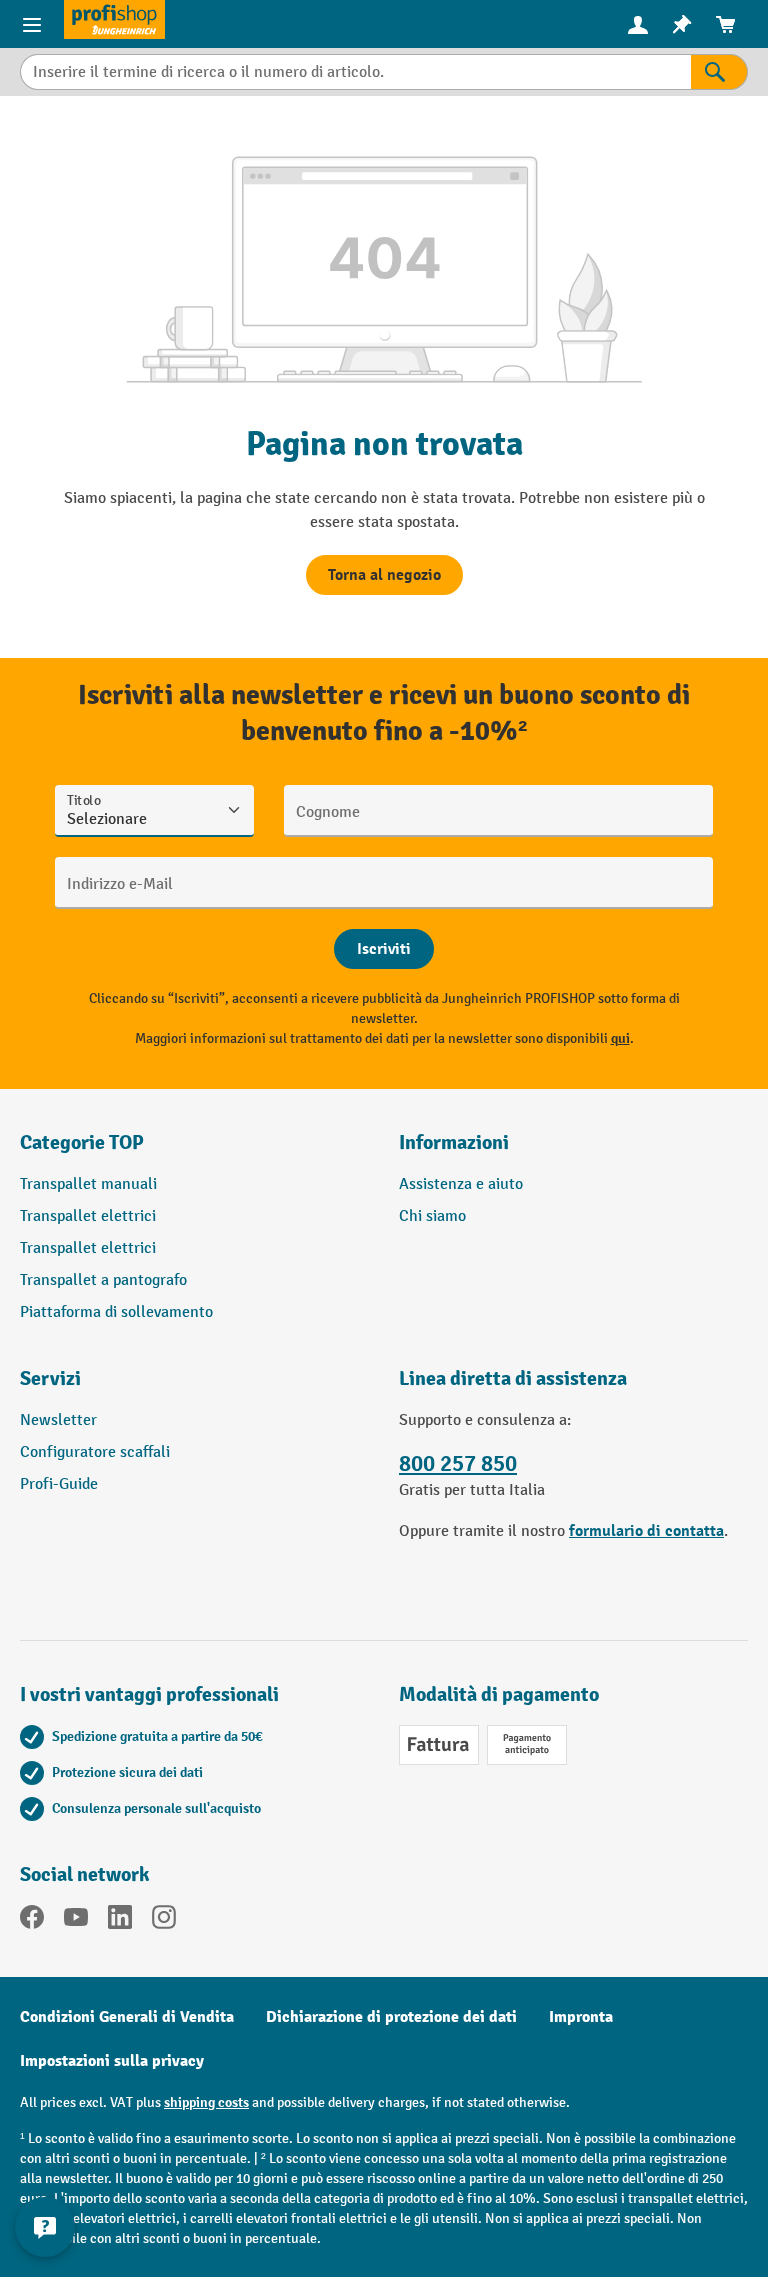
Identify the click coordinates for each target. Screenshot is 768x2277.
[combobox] (355, 72)
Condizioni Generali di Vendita (127, 2017)
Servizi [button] (50, 1378)
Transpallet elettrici (88, 1216)
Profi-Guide (59, 1484)
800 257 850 (458, 1464)
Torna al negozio (384, 575)
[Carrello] (726, 24)
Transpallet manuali (88, 1184)
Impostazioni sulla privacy (112, 2061)
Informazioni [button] (454, 1142)
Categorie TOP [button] (82, 1142)
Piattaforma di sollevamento (116, 1312)
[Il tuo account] (638, 24)
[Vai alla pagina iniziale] (114, 19)
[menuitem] (638, 24)
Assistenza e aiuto (461, 1184)
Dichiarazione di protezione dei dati (391, 2017)
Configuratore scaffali (95, 1452)
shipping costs (206, 2102)
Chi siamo (432, 1216)
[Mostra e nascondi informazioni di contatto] (45, 2227)
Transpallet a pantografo (103, 1280)
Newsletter (58, 1420)
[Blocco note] (682, 24)
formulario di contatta (646, 1531)
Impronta (581, 2017)
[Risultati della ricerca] (719, 72)
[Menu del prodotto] (32, 24)
